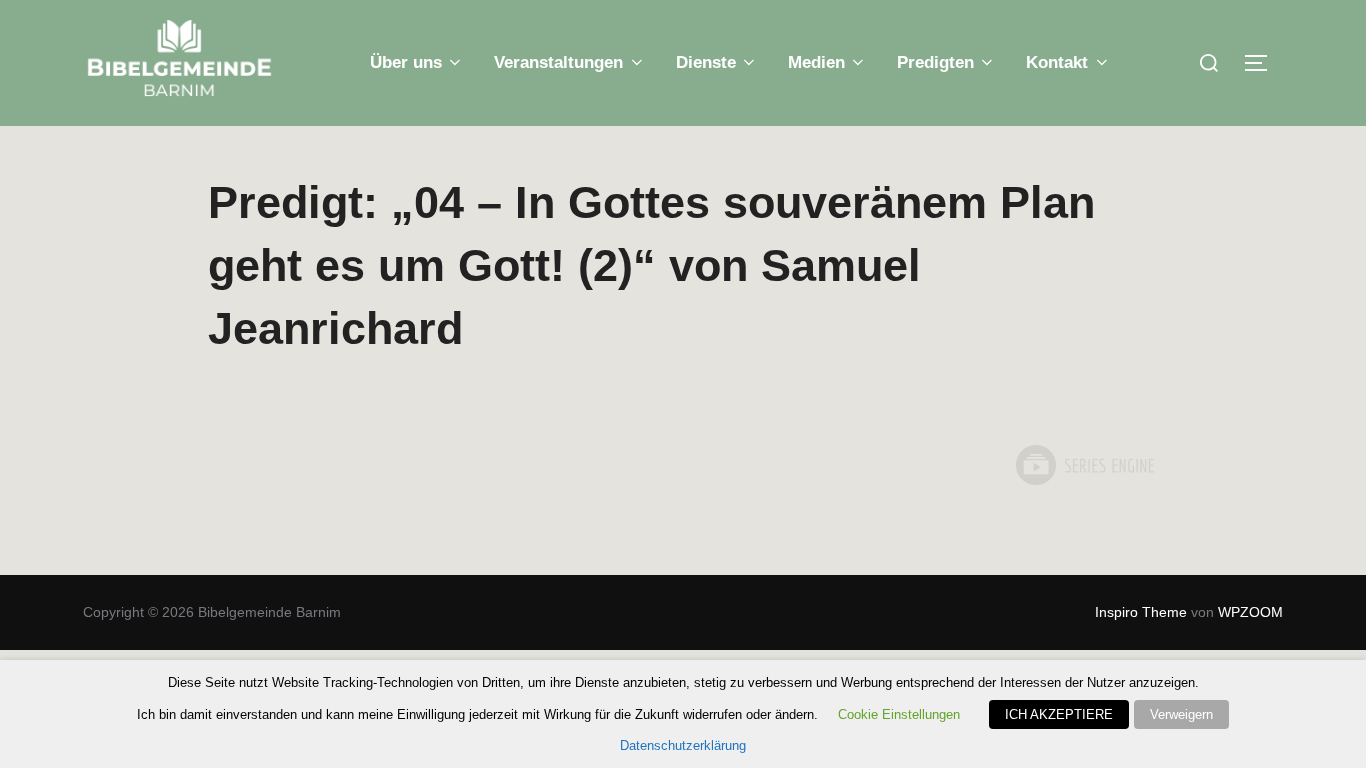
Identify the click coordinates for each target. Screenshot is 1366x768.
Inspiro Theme (1141, 612)
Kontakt (1057, 62)
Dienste (706, 62)
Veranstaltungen (558, 62)
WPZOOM (1250, 612)
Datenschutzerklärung (683, 745)
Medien (816, 62)
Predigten (935, 62)
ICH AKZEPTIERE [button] (1059, 714)
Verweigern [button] (1181, 714)
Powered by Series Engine (1084, 465)
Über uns (406, 62)
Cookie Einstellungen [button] (899, 714)
